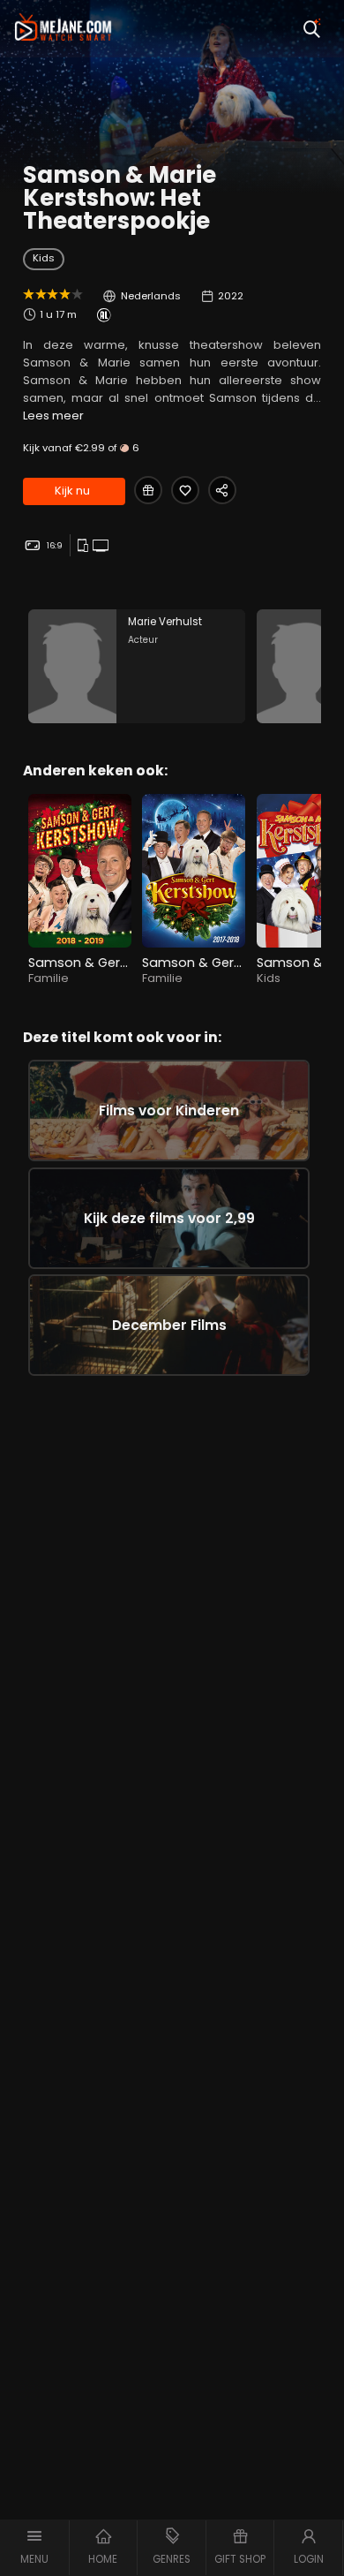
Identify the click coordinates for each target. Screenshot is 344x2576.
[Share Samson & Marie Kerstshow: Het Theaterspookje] (222, 490)
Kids (44, 258)
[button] (35, 2548)
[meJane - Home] (63, 29)
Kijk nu (72, 491)
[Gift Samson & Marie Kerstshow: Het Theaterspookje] (148, 490)
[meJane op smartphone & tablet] (85, 546)
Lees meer (53, 415)
